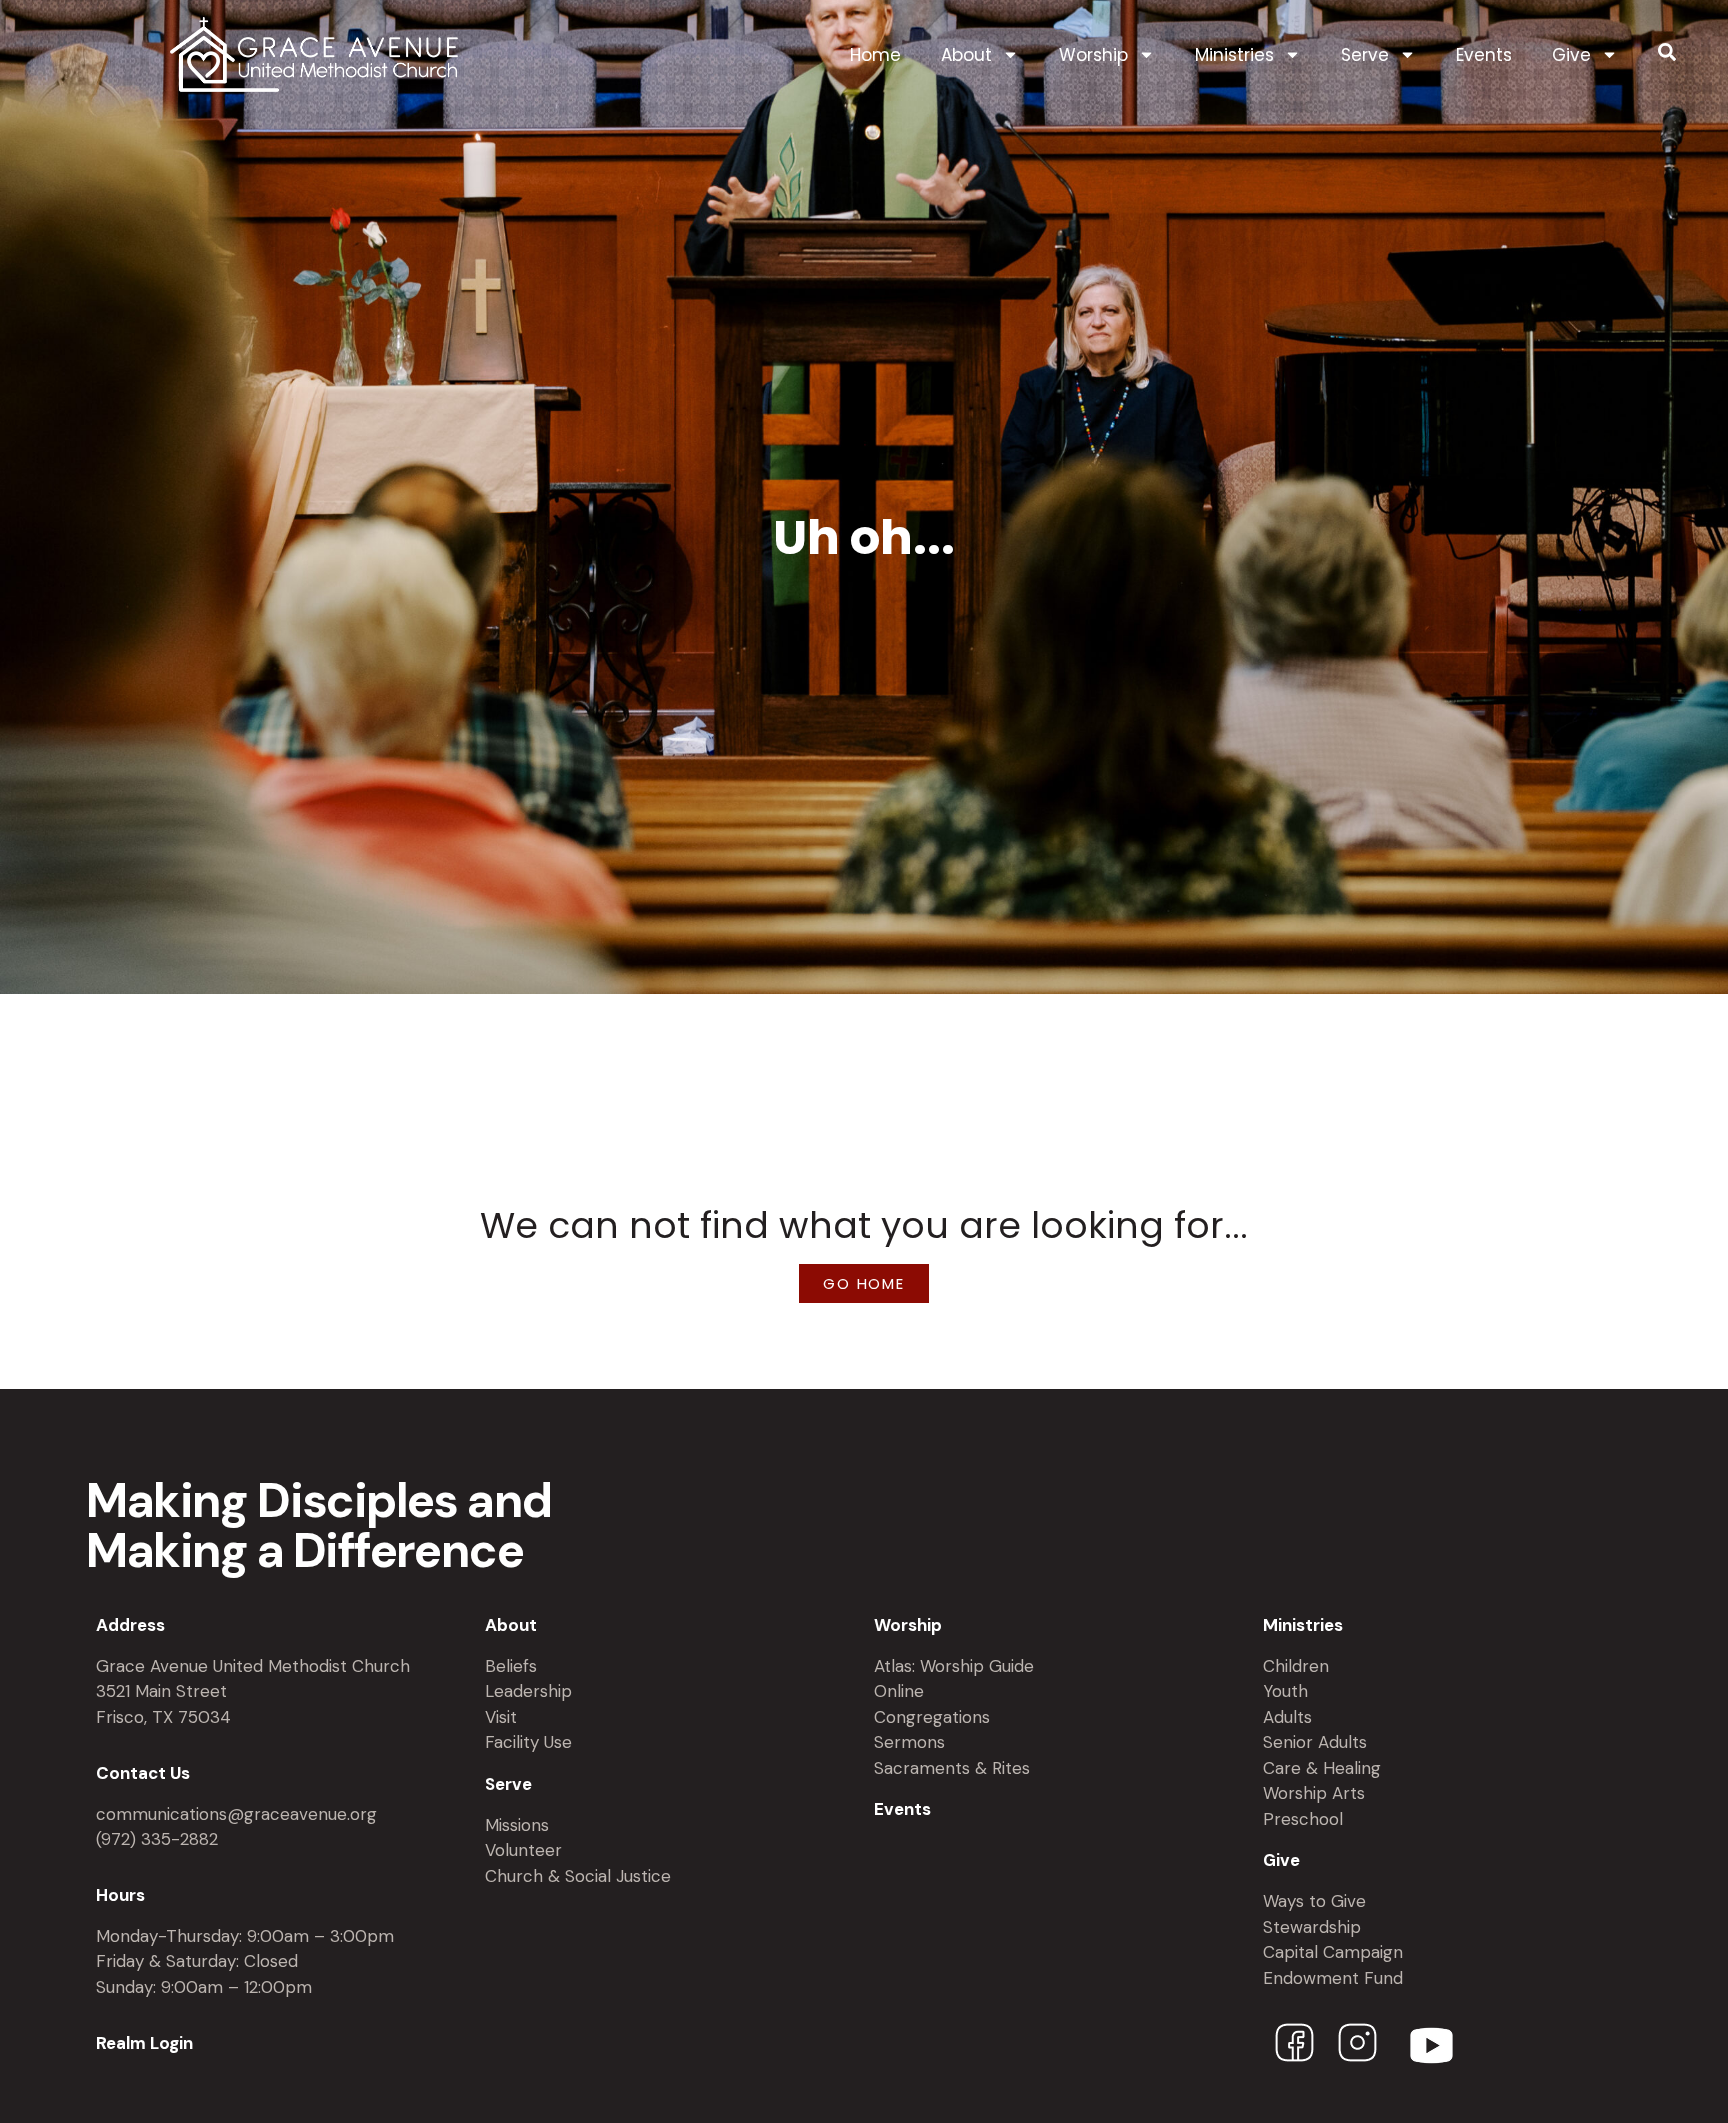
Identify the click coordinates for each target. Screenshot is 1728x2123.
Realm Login (144, 2043)
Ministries (1234, 55)
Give (1571, 55)
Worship (1093, 55)
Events (1484, 55)
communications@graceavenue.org (236, 1814)
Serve (1365, 55)
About (966, 55)
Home (875, 55)
